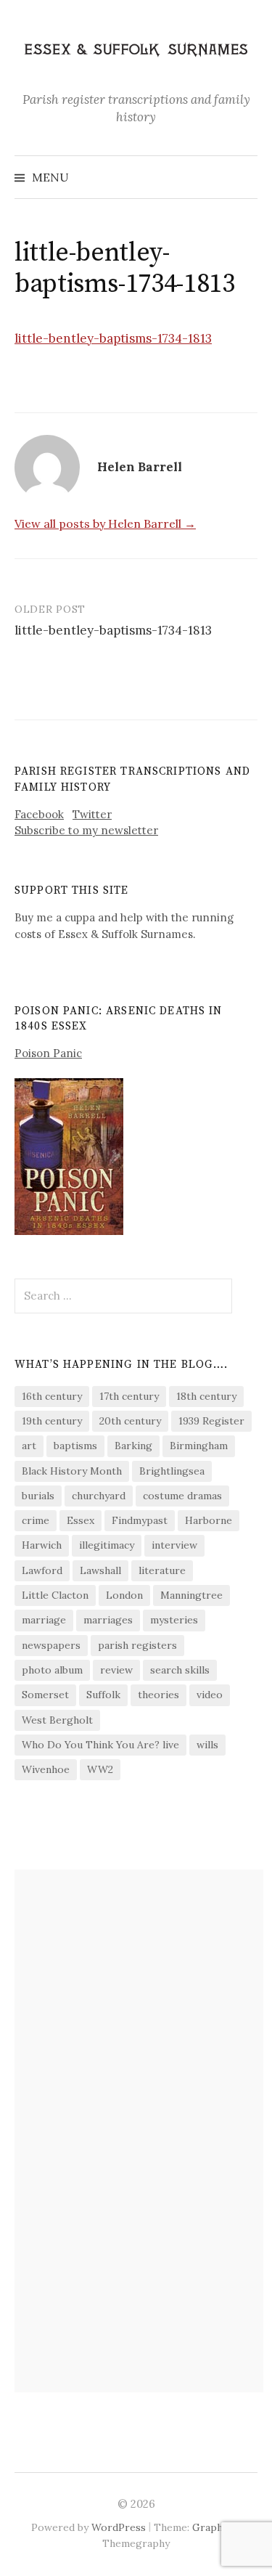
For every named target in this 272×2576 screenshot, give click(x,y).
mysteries (174, 1620)
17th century (129, 1396)
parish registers (137, 1645)
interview (174, 1545)
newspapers (51, 1645)
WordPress (119, 2527)
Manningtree (191, 1595)
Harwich (42, 1545)
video (210, 1695)
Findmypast (140, 1520)
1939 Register (211, 1421)
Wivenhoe (46, 1769)
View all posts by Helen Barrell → (105, 523)
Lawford (42, 1570)
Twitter (92, 814)
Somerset (45, 1695)
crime (36, 1520)
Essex (81, 1520)
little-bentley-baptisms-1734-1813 (113, 338)
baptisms (75, 1446)
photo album (52, 1670)
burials (38, 1496)
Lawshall (100, 1570)
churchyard (99, 1496)
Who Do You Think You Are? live (100, 1745)
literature (162, 1570)
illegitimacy (107, 1545)
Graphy (210, 2527)
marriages (108, 1620)
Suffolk (103, 1695)
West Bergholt (57, 1720)
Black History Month (72, 1471)
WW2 (100, 1769)
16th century (52, 1396)
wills (207, 1745)
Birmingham (199, 1446)
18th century (206, 1396)
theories (158, 1695)
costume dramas (182, 1496)
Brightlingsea (172, 1471)
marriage (44, 1620)
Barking (133, 1446)
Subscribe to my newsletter (86, 830)
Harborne (209, 1520)
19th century (52, 1421)
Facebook (39, 814)
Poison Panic (48, 1053)
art (29, 1446)
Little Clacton (55, 1595)
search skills (180, 1670)
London (124, 1595)
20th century (130, 1421)
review (116, 1670)
